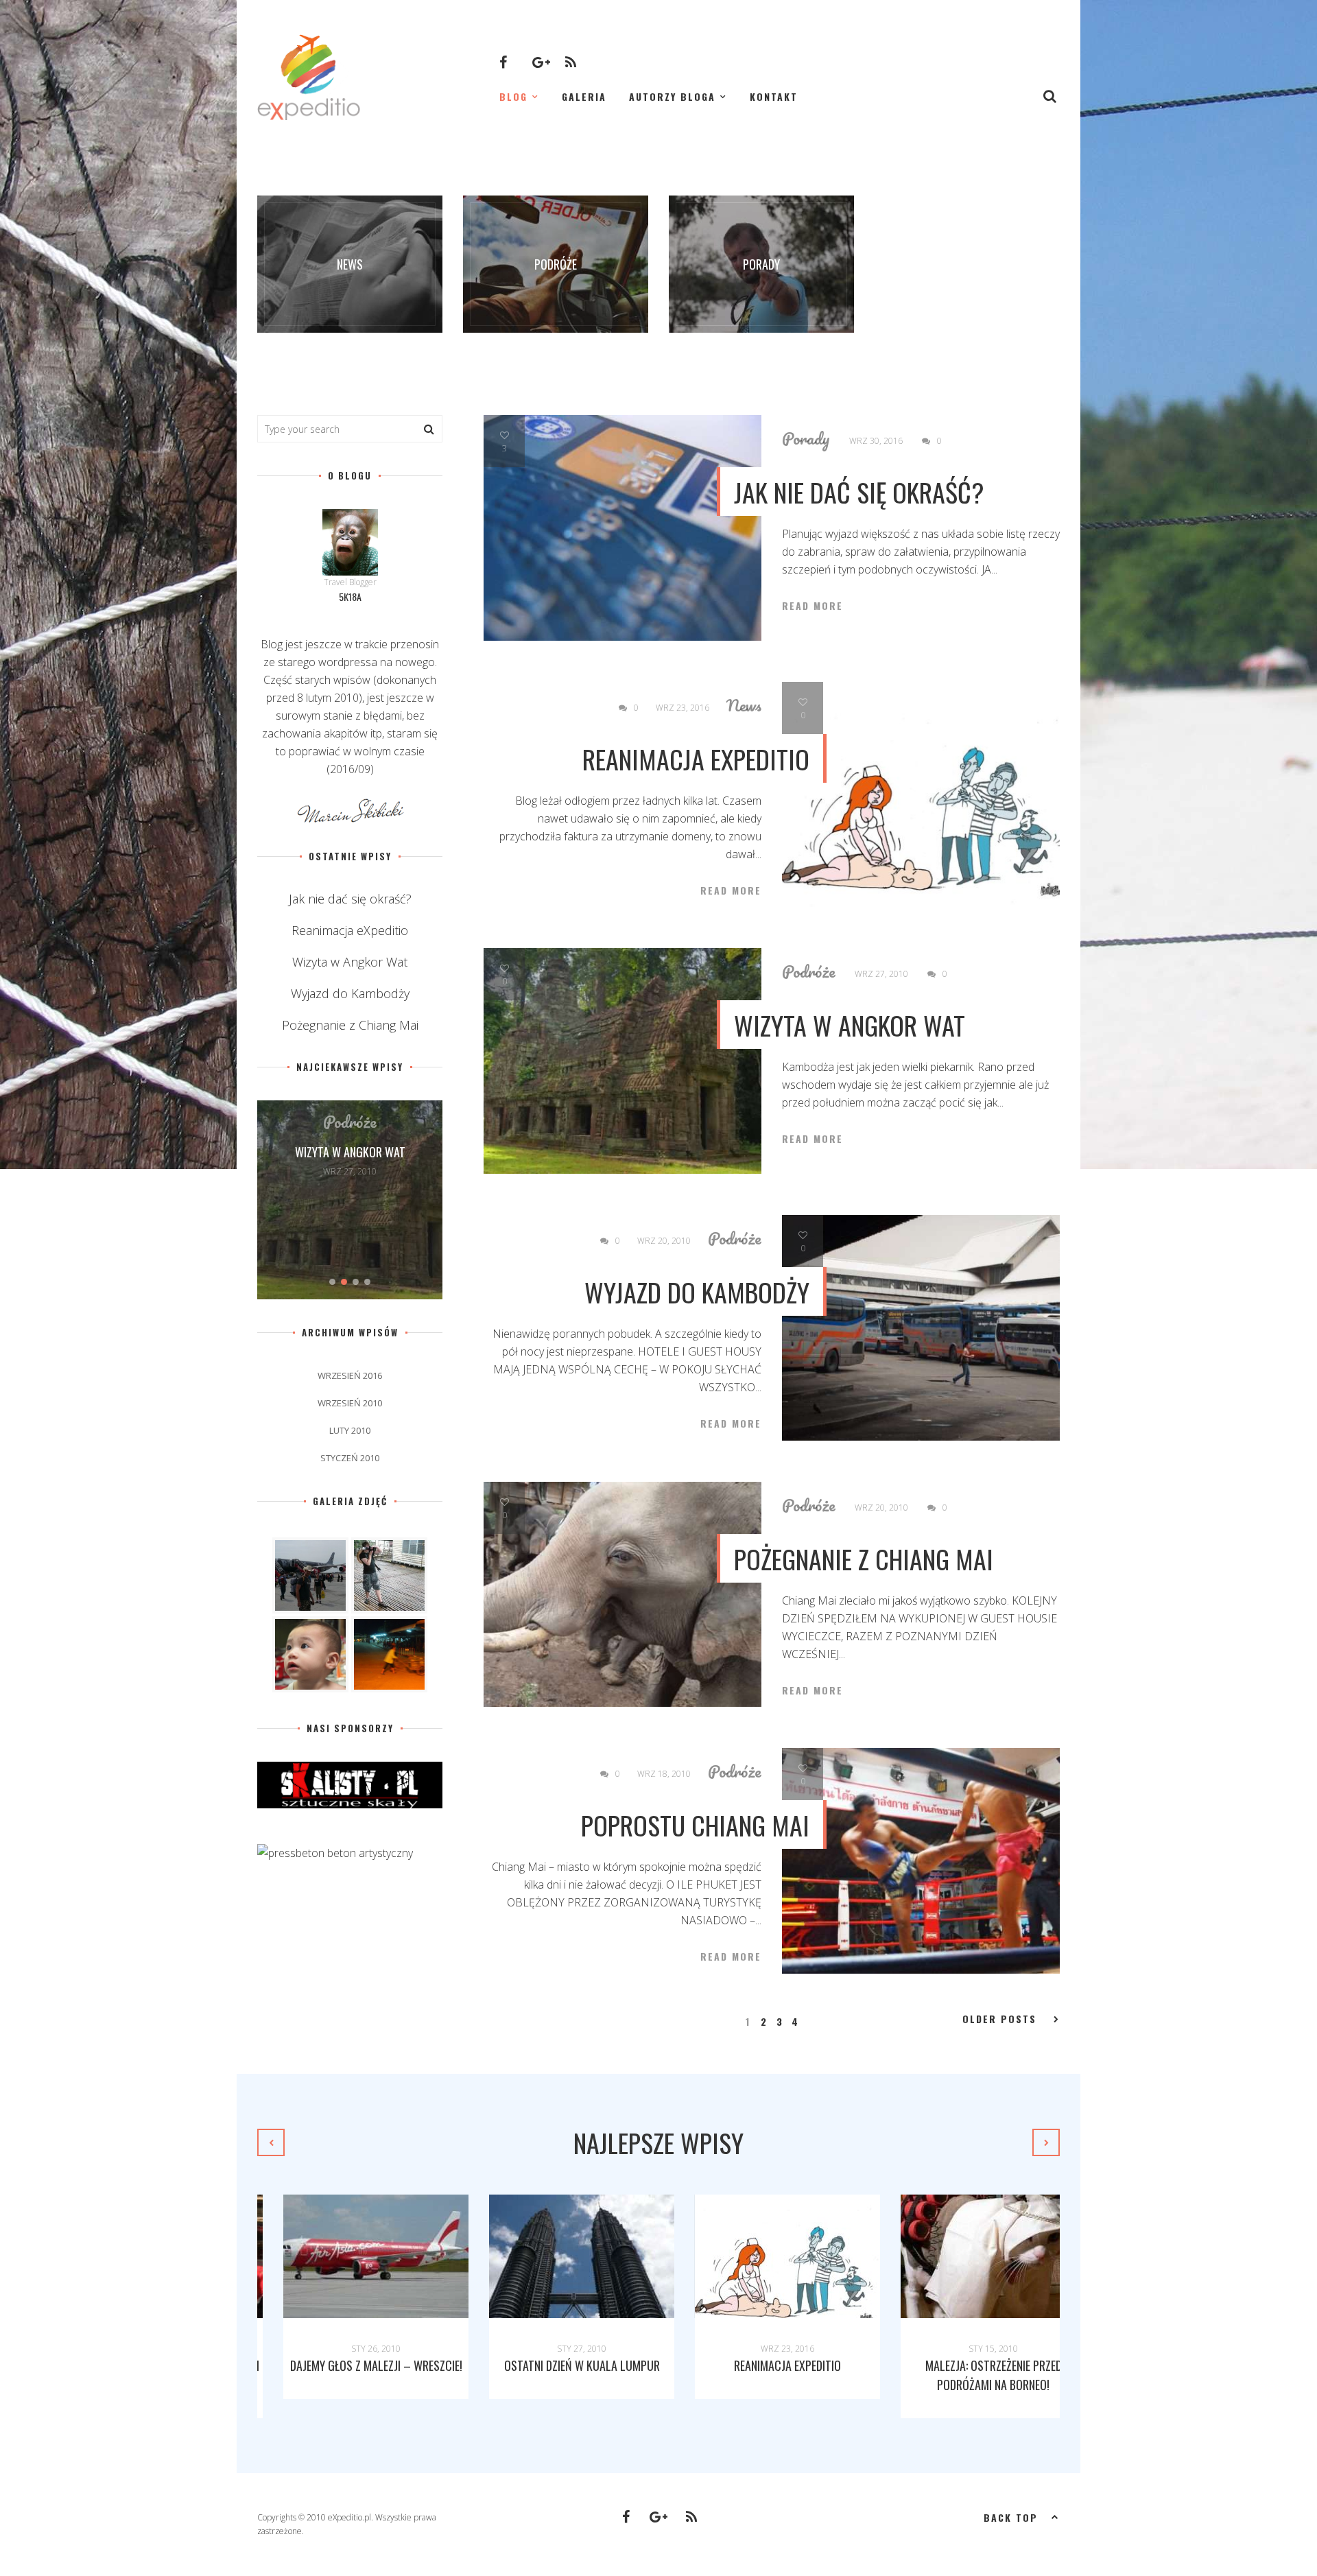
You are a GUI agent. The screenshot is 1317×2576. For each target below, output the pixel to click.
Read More (812, 606)
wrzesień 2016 (350, 1375)
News (744, 705)
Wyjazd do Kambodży (697, 1292)
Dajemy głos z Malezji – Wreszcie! (350, 2365)
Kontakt (774, 96)
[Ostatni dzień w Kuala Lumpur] (556, 2256)
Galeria (584, 96)
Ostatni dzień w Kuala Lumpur (556, 2365)
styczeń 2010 (350, 1458)
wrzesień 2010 (350, 1403)
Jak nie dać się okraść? (859, 492)
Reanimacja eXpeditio (696, 759)
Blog (513, 96)
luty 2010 (350, 1430)
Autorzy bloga (672, 96)
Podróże (809, 971)
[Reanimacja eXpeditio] (761, 2256)
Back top (1011, 2517)
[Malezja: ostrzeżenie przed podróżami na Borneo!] (967, 2256)
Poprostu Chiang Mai (695, 1825)
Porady (806, 438)
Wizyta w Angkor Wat (850, 1025)
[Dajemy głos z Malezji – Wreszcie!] (350, 2256)
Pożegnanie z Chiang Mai (864, 1559)
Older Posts (999, 2019)
